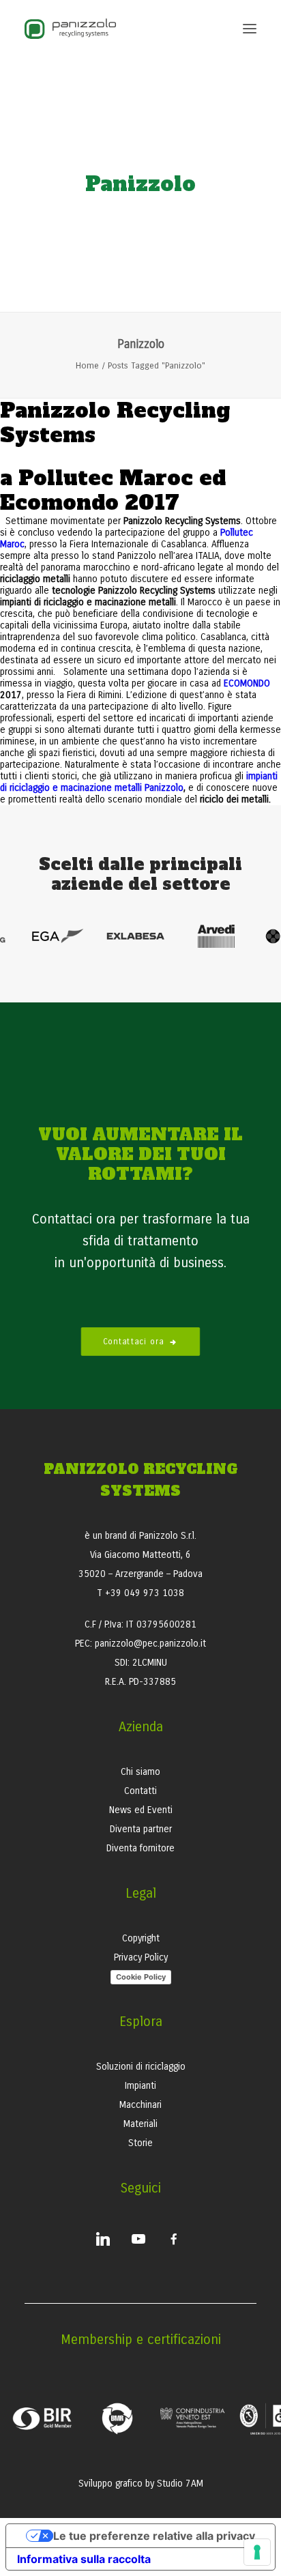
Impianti (140, 2086)
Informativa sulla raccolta (84, 2559)
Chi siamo (140, 1772)
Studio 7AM (180, 2484)
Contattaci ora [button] (134, 1342)
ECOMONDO (247, 683)
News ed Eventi (141, 1810)
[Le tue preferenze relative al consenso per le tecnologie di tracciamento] (257, 2552)
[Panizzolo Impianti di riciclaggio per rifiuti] (70, 29)
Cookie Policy (141, 1977)
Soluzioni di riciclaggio (141, 2067)
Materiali (140, 2124)
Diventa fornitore (140, 1848)
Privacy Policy (141, 1957)
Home (87, 366)
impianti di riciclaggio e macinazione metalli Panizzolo (139, 782)
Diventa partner (141, 1829)
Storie (140, 2143)
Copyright (141, 1938)
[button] (250, 29)
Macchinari (140, 2105)
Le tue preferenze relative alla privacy (154, 2536)
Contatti (140, 1791)
